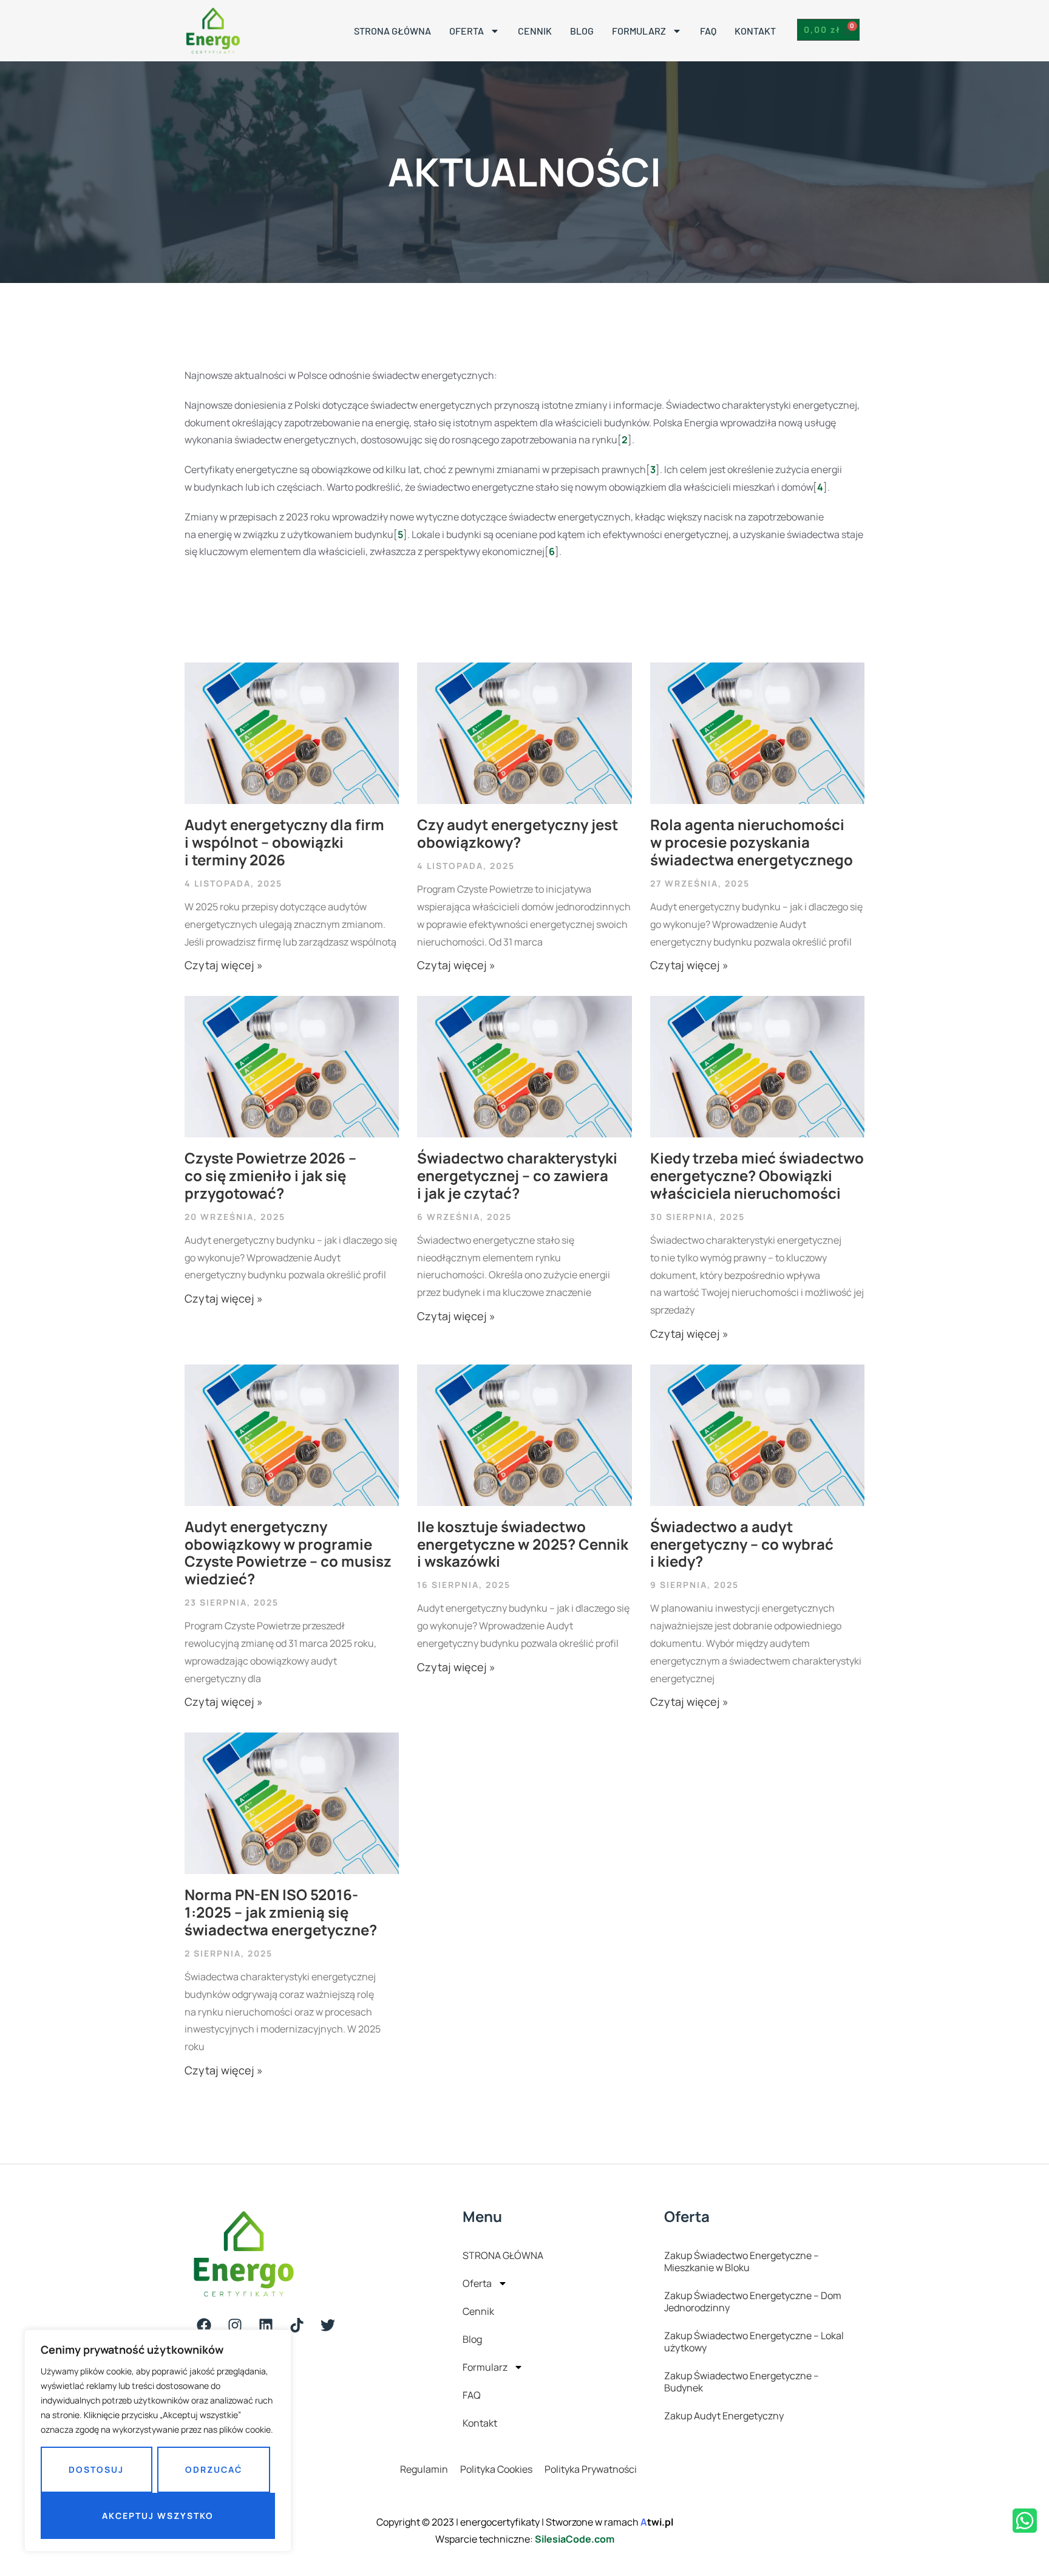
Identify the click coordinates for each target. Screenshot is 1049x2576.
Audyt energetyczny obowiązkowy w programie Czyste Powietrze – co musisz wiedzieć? (288, 1552)
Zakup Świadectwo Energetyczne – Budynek (742, 2382)
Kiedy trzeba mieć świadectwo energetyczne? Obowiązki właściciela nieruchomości (757, 1175)
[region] (158, 2441)
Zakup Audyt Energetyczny (724, 2416)
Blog (582, 31)
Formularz (639, 31)
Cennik (535, 31)
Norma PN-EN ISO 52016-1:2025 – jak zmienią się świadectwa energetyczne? (281, 1912)
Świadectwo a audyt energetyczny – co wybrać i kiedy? (742, 1544)
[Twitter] (328, 2325)
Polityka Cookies (496, 2469)
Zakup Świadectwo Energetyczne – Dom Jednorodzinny (753, 2302)
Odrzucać (214, 2469)
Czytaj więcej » (224, 965)
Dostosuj (96, 2469)
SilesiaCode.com (575, 2539)
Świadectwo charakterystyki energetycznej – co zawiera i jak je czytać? (517, 1175)
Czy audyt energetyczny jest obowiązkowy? (518, 833)
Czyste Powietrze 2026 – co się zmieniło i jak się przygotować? (270, 1175)
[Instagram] (235, 2325)
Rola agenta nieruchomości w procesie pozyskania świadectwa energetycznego (752, 842)
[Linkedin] (266, 2325)
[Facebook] (204, 2325)
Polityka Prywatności (591, 2469)
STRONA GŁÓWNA (392, 31)
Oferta (467, 31)
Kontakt (755, 31)
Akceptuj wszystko (158, 2516)
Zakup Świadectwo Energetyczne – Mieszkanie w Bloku (742, 2261)
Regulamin (424, 2469)
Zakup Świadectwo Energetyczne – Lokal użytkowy (754, 2342)
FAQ (708, 31)
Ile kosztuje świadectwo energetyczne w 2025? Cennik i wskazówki (523, 1544)
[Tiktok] (297, 2325)
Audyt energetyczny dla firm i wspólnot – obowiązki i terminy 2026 (284, 842)
